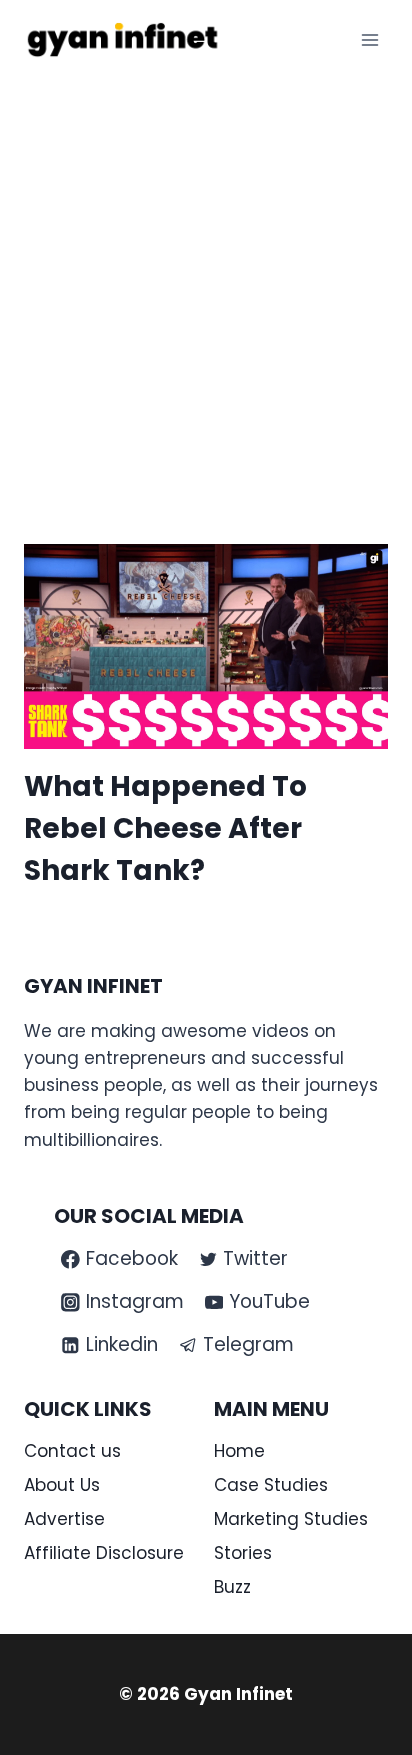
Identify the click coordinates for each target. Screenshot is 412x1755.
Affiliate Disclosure (104, 1553)
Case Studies (271, 1485)
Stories (243, 1553)
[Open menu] (369, 39)
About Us (62, 1485)
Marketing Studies (291, 1519)
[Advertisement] (206, 296)
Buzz (232, 1587)
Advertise (64, 1519)
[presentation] (206, 646)
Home (239, 1451)
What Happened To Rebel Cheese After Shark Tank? (165, 828)
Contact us (72, 1451)
